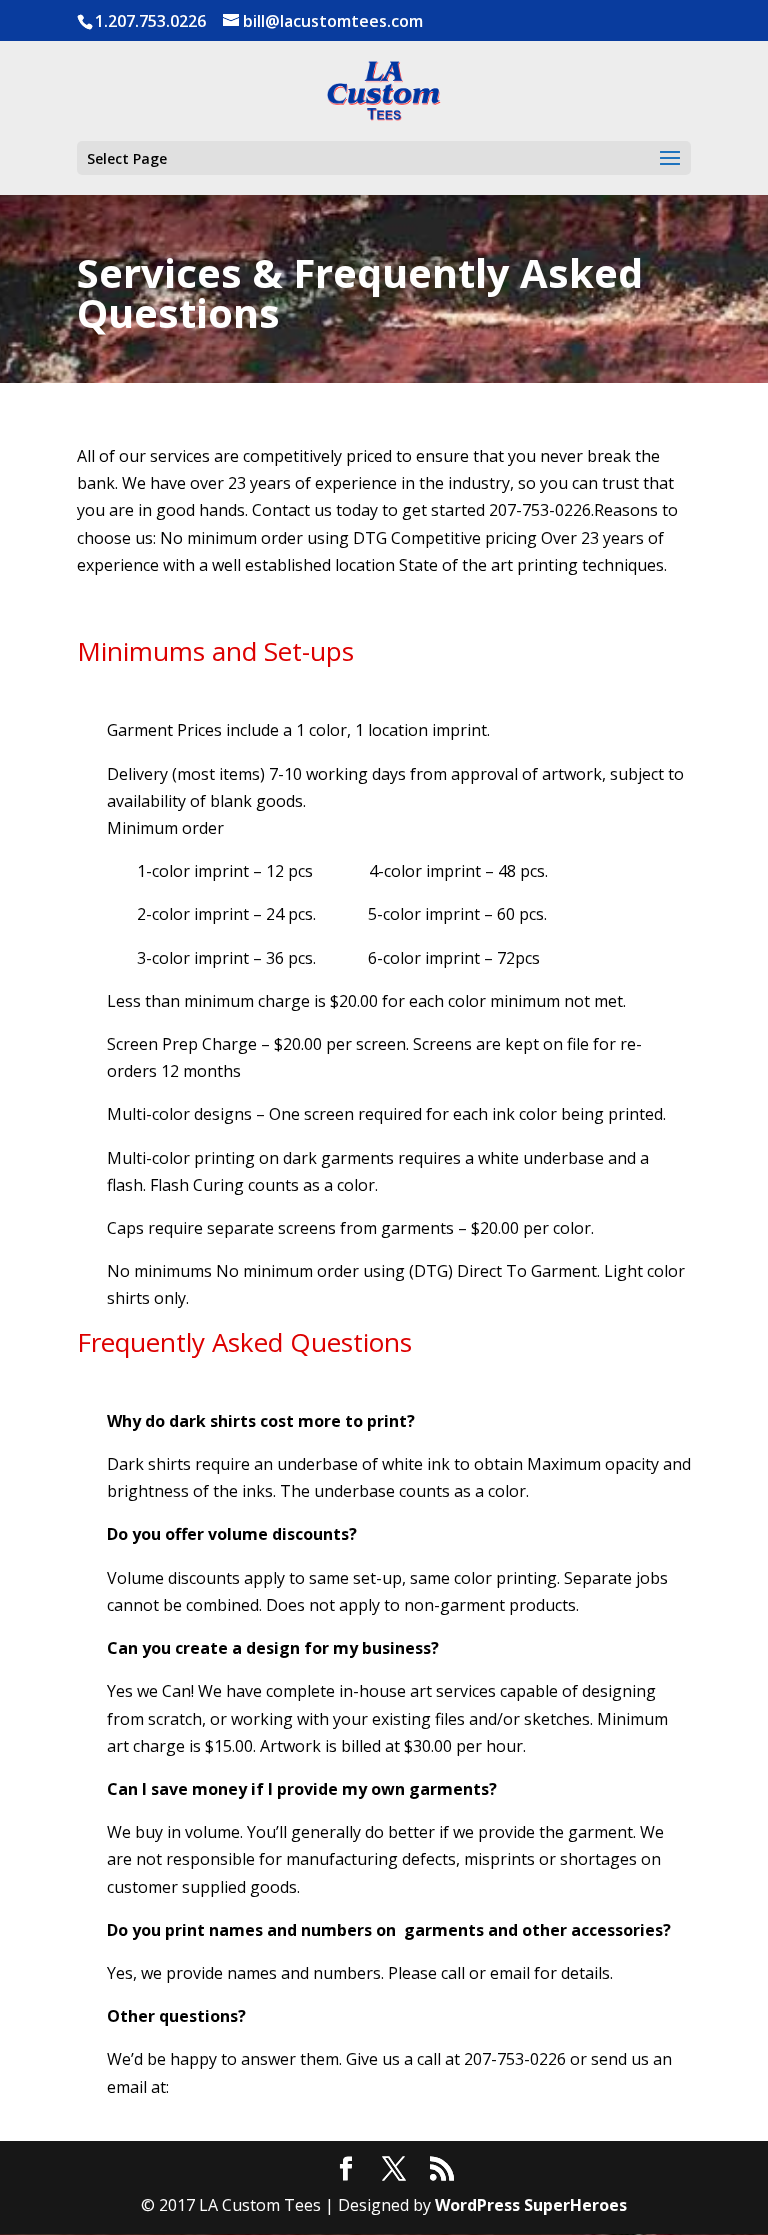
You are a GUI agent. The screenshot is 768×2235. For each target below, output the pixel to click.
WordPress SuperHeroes (531, 2205)
